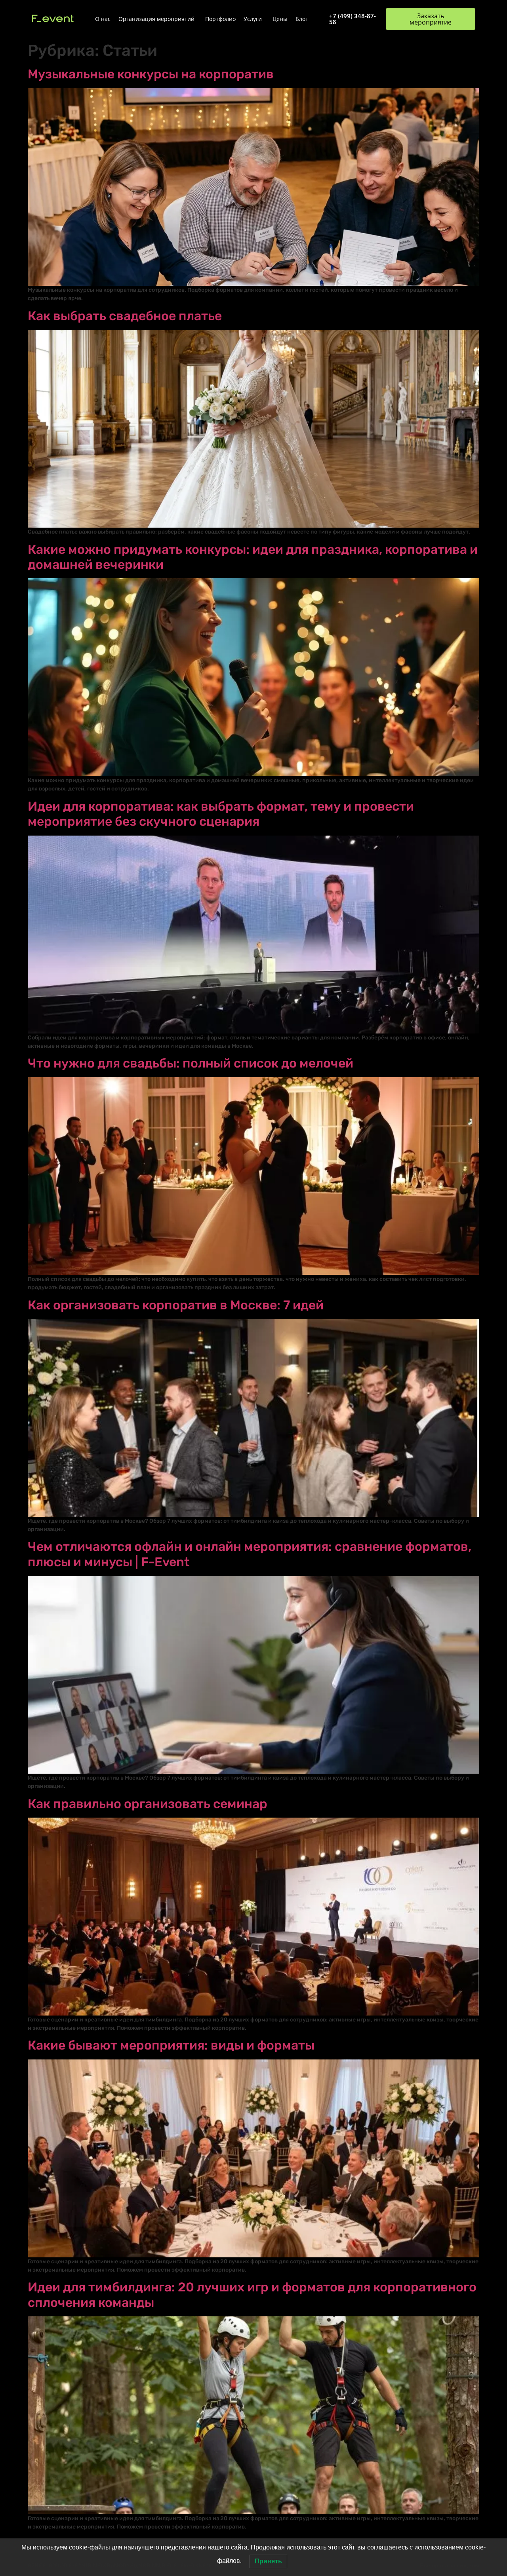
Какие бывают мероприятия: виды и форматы (171, 2045)
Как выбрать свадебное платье (125, 316)
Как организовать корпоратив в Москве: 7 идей (176, 1305)
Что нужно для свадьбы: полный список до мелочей (191, 1063)
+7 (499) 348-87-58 (353, 19)
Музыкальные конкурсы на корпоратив (151, 74)
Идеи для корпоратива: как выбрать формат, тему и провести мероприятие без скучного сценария (221, 814)
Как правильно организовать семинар (148, 1804)
